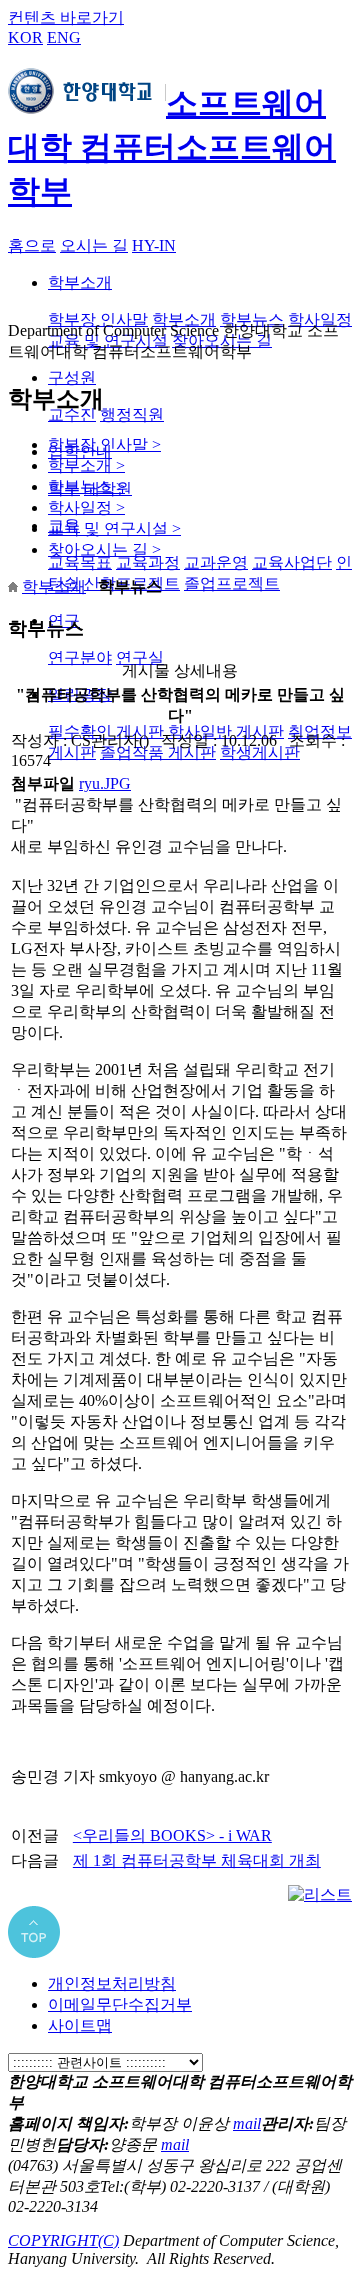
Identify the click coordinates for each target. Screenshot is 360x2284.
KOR (25, 37)
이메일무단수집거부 (120, 2004)
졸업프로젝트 (232, 583)
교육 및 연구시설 (114, 528)
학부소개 (80, 282)
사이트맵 (80, 2025)
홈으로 (32, 245)
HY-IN (154, 245)
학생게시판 (260, 752)
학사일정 (320, 319)
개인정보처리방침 (112, 1983)
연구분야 (80, 657)
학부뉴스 (252, 319)
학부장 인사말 (98, 319)
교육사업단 (292, 562)
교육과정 (148, 562)
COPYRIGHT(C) (63, 2240)
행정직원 (132, 414)
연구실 (140, 657)
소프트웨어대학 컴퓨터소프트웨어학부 (172, 147)
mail (247, 2123)
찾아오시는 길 (104, 549)
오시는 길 (94, 245)
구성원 (72, 377)
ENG (64, 37)
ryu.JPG (105, 783)
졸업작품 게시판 (158, 752)
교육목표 (80, 562)
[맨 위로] (34, 1952)
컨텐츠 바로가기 (66, 17)
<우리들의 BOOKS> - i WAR (172, 1835)
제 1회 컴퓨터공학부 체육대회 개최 (197, 1860)
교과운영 (216, 562)
